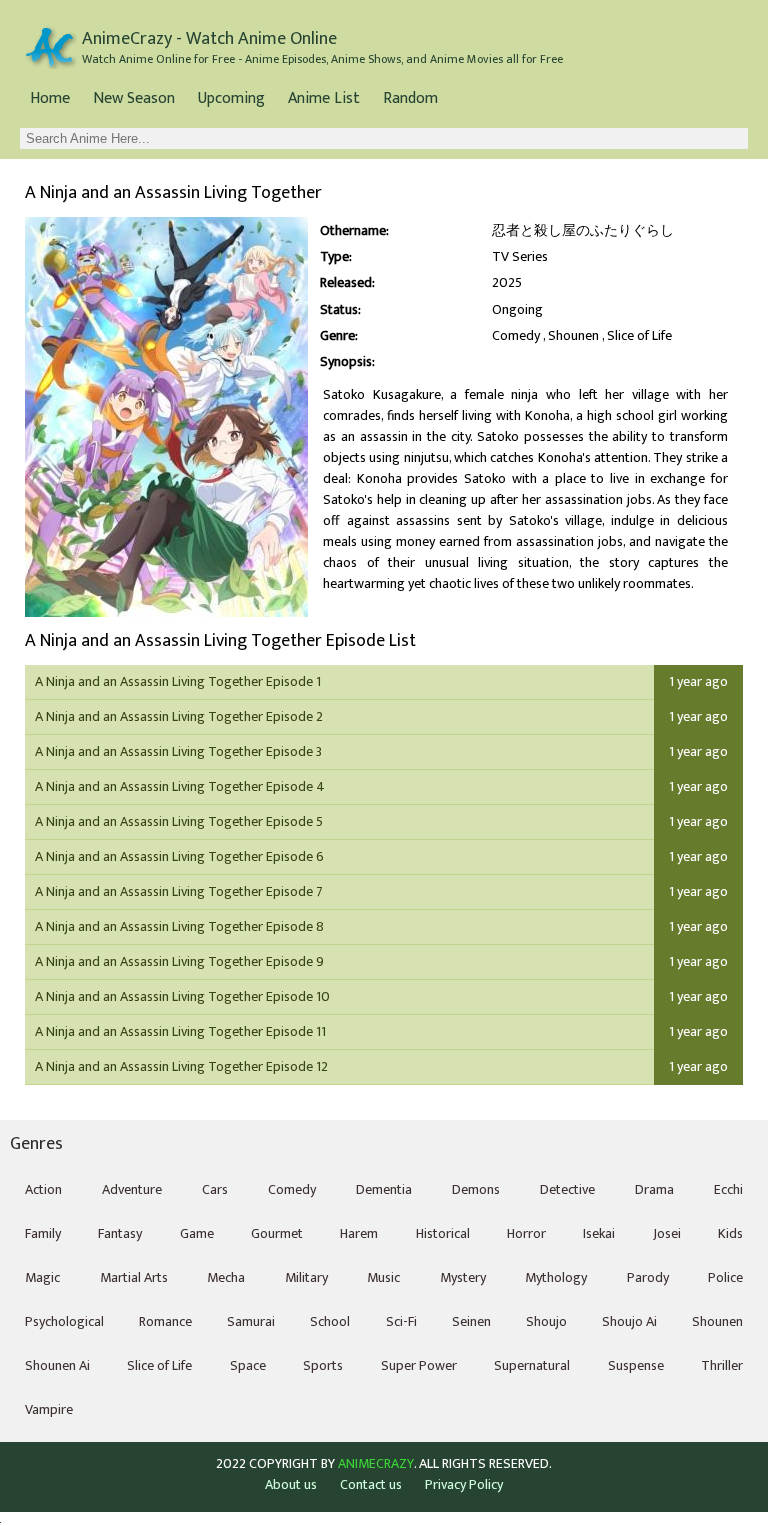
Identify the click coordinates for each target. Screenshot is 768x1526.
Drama (654, 1189)
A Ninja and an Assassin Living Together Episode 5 (179, 821)
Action (43, 1189)
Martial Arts (134, 1277)
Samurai (251, 1321)
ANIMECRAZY (376, 1464)
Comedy (516, 336)
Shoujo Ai (629, 1321)
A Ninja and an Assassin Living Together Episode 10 (182, 996)
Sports (323, 1365)
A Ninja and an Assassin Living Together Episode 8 (179, 926)
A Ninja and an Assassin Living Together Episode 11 (180, 1031)
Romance (165, 1321)
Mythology (556, 1277)
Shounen (573, 336)
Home (50, 98)
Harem (359, 1233)
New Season (134, 98)
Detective (567, 1189)
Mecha (226, 1277)
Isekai (599, 1233)
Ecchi (728, 1189)
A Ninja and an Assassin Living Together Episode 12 (181, 1066)
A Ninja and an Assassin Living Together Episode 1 (178, 681)
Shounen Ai (57, 1365)
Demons (476, 1189)
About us (291, 1484)
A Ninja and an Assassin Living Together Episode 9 (179, 961)
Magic (42, 1277)
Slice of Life (639, 336)
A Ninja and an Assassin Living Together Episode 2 (179, 716)
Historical (443, 1233)
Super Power (419, 1365)
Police (725, 1277)
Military (306, 1277)
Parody (648, 1277)
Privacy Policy (464, 1484)
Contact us (371, 1484)
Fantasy (120, 1233)
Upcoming (231, 98)
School (330, 1321)
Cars (215, 1189)
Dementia (384, 1189)
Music (383, 1277)
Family (43, 1233)
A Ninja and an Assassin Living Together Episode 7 (179, 891)
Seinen (471, 1321)
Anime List (324, 98)
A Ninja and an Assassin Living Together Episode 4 (180, 786)
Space (248, 1365)
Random (410, 98)
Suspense (636, 1365)
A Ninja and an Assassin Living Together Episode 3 (178, 751)
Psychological (64, 1321)
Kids (730, 1233)
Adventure (132, 1189)
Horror (526, 1233)
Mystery (463, 1277)
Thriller (722, 1365)
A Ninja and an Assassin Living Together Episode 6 (179, 856)
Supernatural (532, 1365)
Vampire (49, 1409)
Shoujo (546, 1321)
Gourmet (277, 1233)
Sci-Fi (401, 1321)
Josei (667, 1233)
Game (197, 1233)
